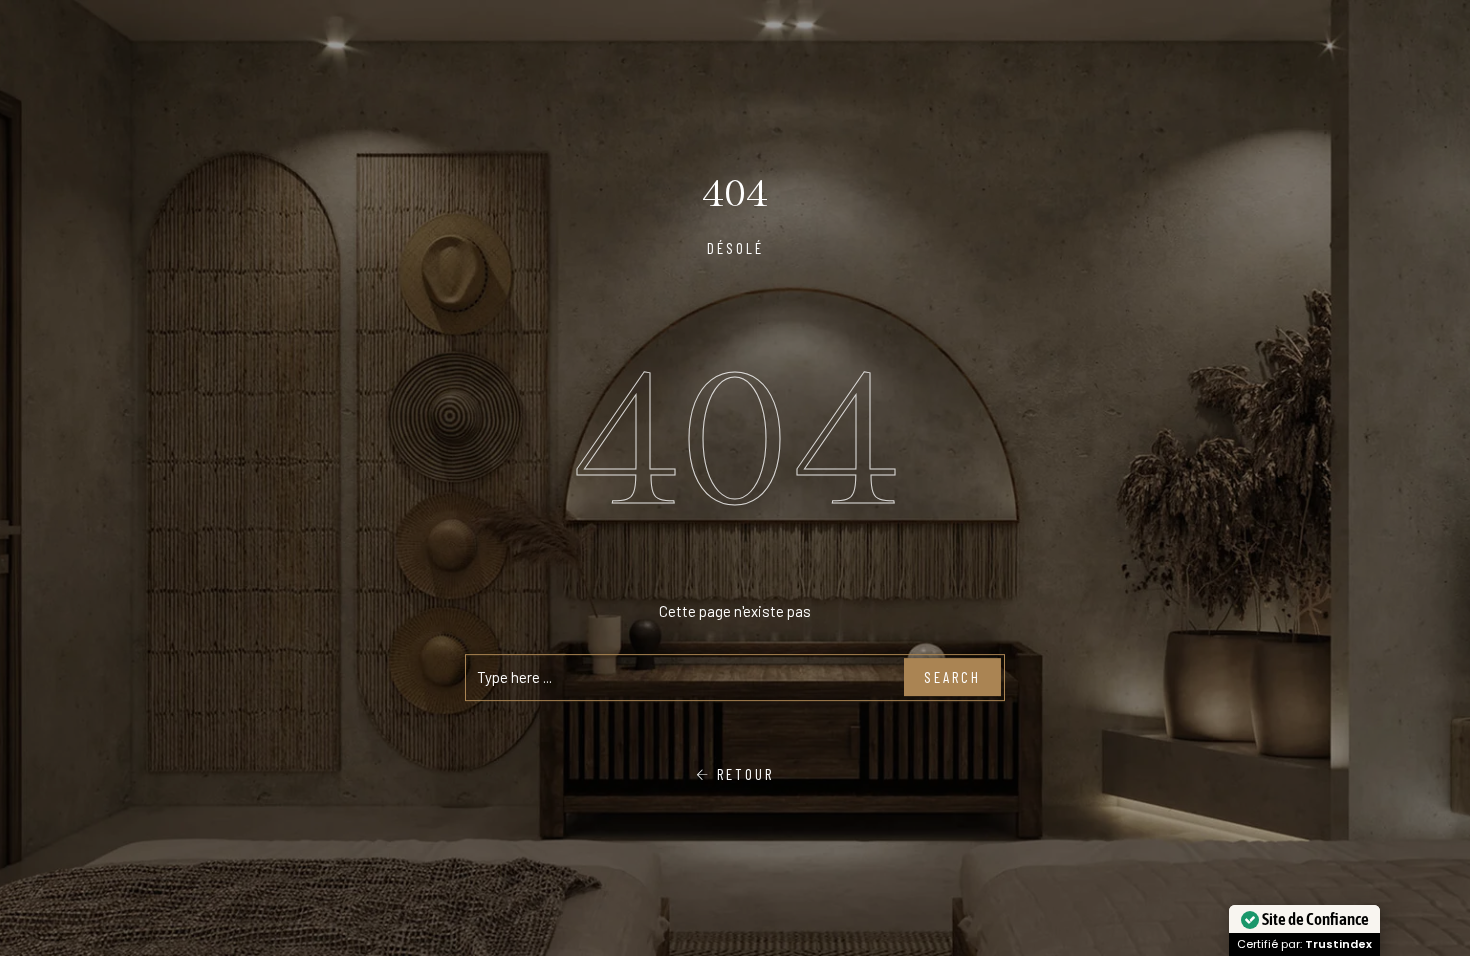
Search (952, 677)
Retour (742, 774)
